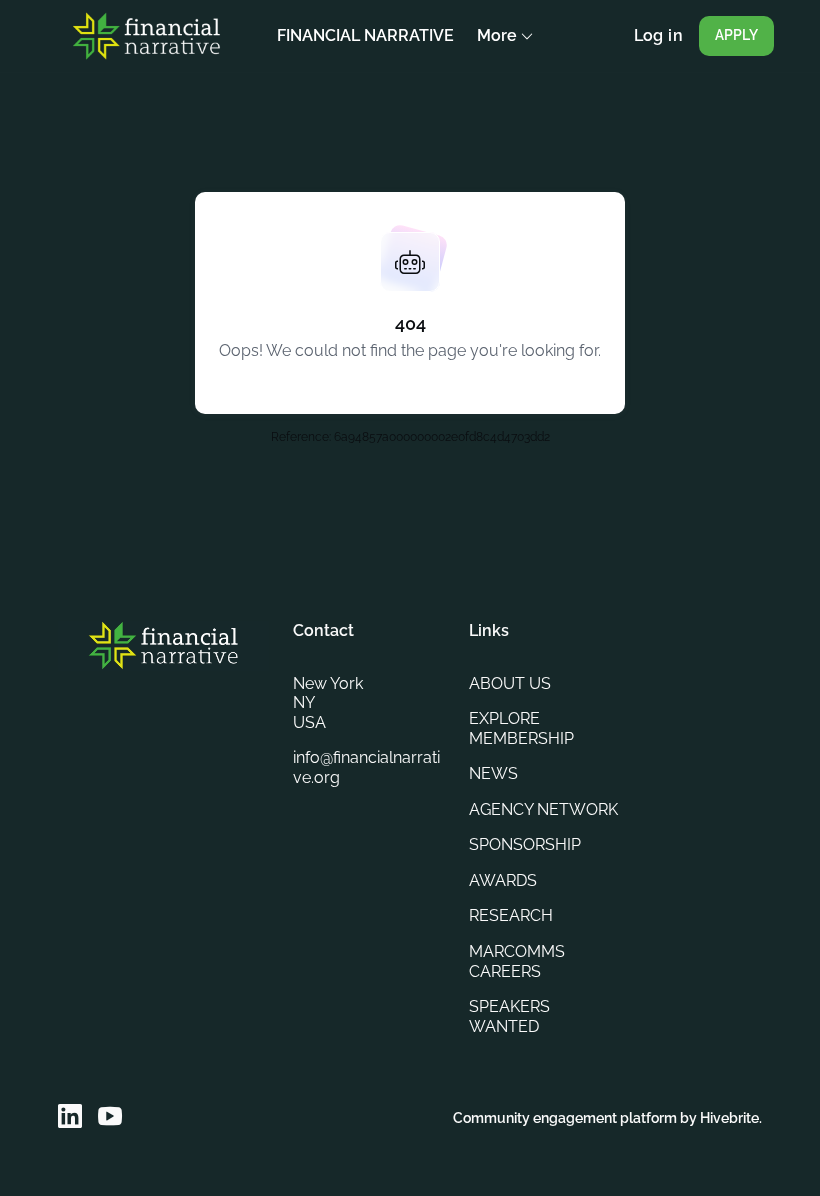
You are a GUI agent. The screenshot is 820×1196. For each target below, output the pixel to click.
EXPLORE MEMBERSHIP (521, 728)
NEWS (493, 773)
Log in (658, 35)
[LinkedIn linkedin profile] (70, 1116)
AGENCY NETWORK (543, 809)
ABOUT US (510, 683)
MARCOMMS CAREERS (517, 961)
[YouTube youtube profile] (110, 1116)
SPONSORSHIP (525, 844)
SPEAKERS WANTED (509, 1016)
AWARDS (503, 880)
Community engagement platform (565, 1118)
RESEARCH (511, 915)
